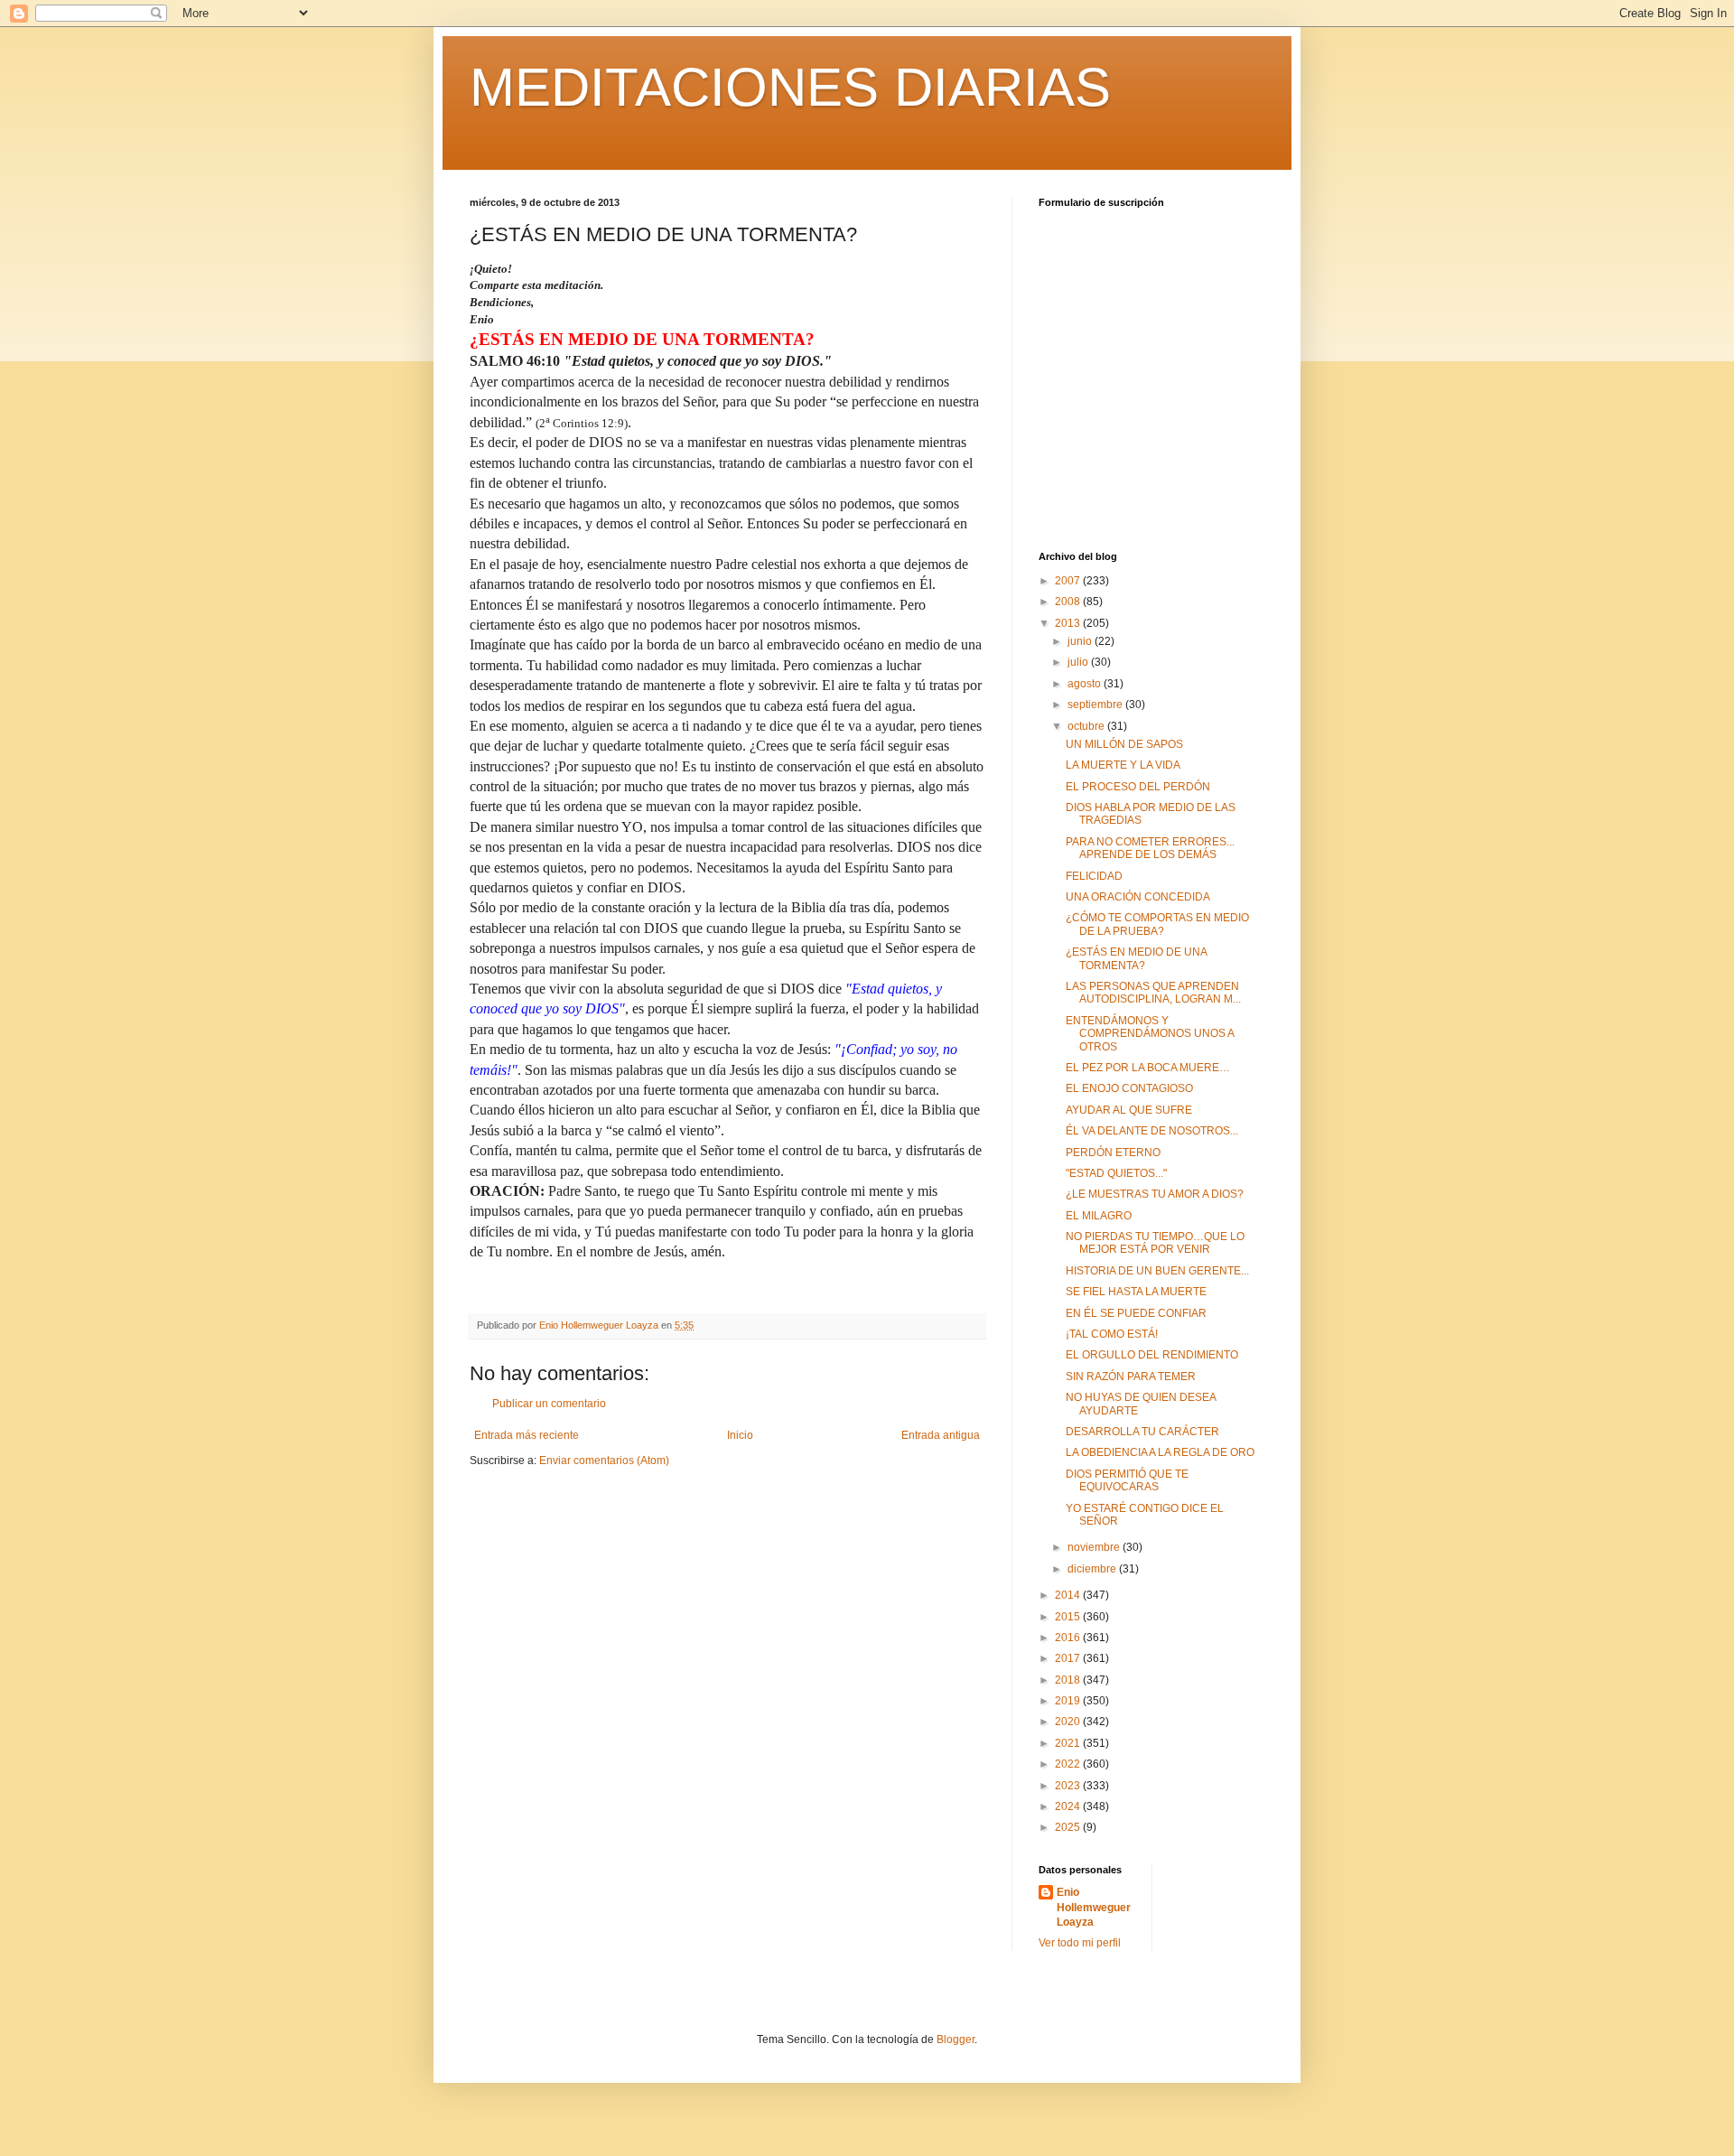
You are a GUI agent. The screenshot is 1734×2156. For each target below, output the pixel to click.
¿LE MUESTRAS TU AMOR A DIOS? (1155, 1194)
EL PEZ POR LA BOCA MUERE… (1148, 1068)
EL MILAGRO (1099, 1216)
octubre (1087, 726)
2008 (1069, 602)
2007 (1069, 581)
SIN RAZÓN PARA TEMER (1131, 1377)
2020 (1069, 1722)
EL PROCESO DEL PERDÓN (1138, 787)
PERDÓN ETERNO (1113, 1153)
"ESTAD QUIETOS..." (1116, 1173)
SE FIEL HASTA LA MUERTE (1136, 1292)
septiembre (1096, 705)
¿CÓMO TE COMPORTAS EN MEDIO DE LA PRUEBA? (1157, 924)
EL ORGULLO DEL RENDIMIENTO (1152, 1355)
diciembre (1093, 1569)
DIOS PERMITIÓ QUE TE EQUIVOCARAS (1127, 1480)
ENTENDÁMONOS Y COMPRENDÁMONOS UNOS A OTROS (1150, 1034)
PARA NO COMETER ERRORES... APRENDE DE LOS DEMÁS (1150, 848)
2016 (1069, 1638)
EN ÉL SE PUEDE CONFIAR (1136, 1313)
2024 (1069, 1806)
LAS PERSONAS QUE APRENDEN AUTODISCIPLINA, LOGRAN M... (1153, 993)
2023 (1069, 1786)
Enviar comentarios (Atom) (604, 1461)
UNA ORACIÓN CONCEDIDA (1138, 897)
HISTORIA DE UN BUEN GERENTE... (1157, 1271)
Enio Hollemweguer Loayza (1094, 1908)
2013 (1069, 623)
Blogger (956, 2039)
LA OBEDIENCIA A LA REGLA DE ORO (1160, 1452)
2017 (1069, 1658)
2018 (1069, 1680)
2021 (1069, 1743)
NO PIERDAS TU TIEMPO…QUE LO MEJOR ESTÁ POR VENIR (1155, 1243)
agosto (1086, 684)
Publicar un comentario (549, 1404)
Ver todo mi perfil (1080, 1943)
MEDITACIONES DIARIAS (790, 87)
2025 (1069, 1827)
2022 (1069, 1764)
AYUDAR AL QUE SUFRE (1129, 1110)
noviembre (1095, 1547)
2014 (1069, 1595)
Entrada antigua (941, 1435)
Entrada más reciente (527, 1435)
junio (1081, 641)
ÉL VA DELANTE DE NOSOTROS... (1152, 1131)
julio (1079, 662)
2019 (1069, 1701)
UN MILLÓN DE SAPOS (1124, 744)
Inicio (740, 1435)
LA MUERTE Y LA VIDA (1123, 765)
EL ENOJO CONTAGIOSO (1129, 1088)
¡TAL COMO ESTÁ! (1112, 1334)
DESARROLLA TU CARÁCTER (1142, 1432)
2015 (1069, 1617)
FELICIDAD (1094, 876)
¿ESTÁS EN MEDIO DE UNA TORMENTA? (1136, 958)
